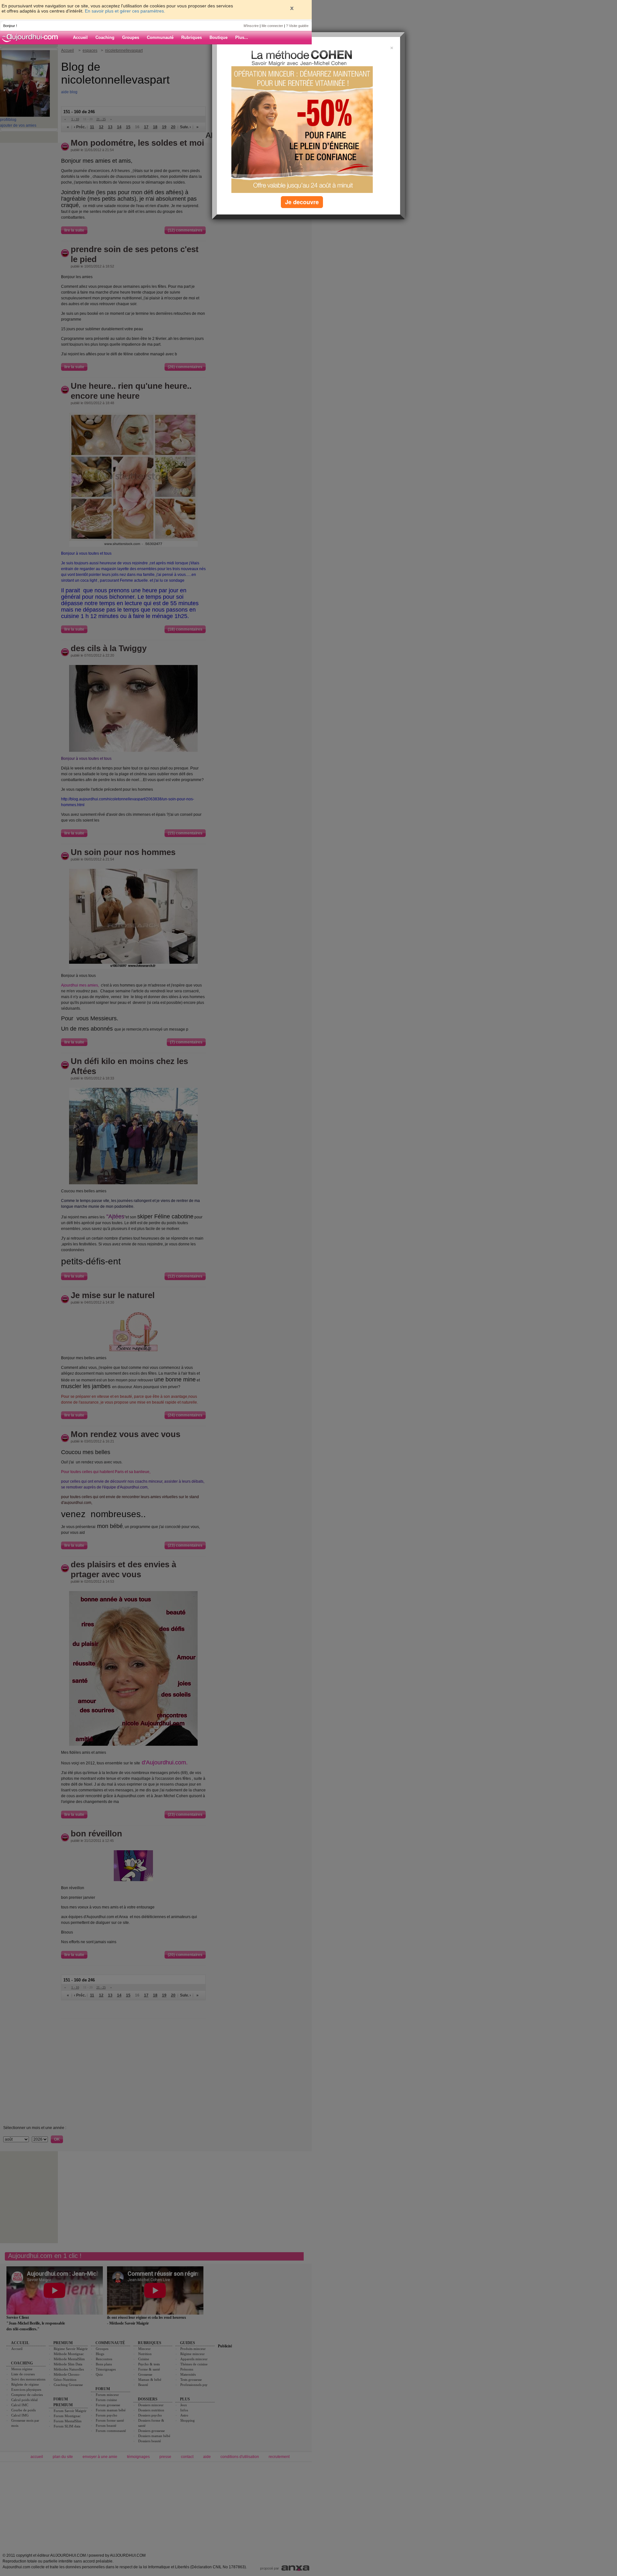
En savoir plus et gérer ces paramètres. (125, 11)
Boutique (219, 37)
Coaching (105, 37)
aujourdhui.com (32, 38)
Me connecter (272, 26)
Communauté (160, 37)
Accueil (80, 37)
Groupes (131, 37)
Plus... (242, 37)
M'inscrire (251, 26)
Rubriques (192, 37)
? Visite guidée (297, 26)
